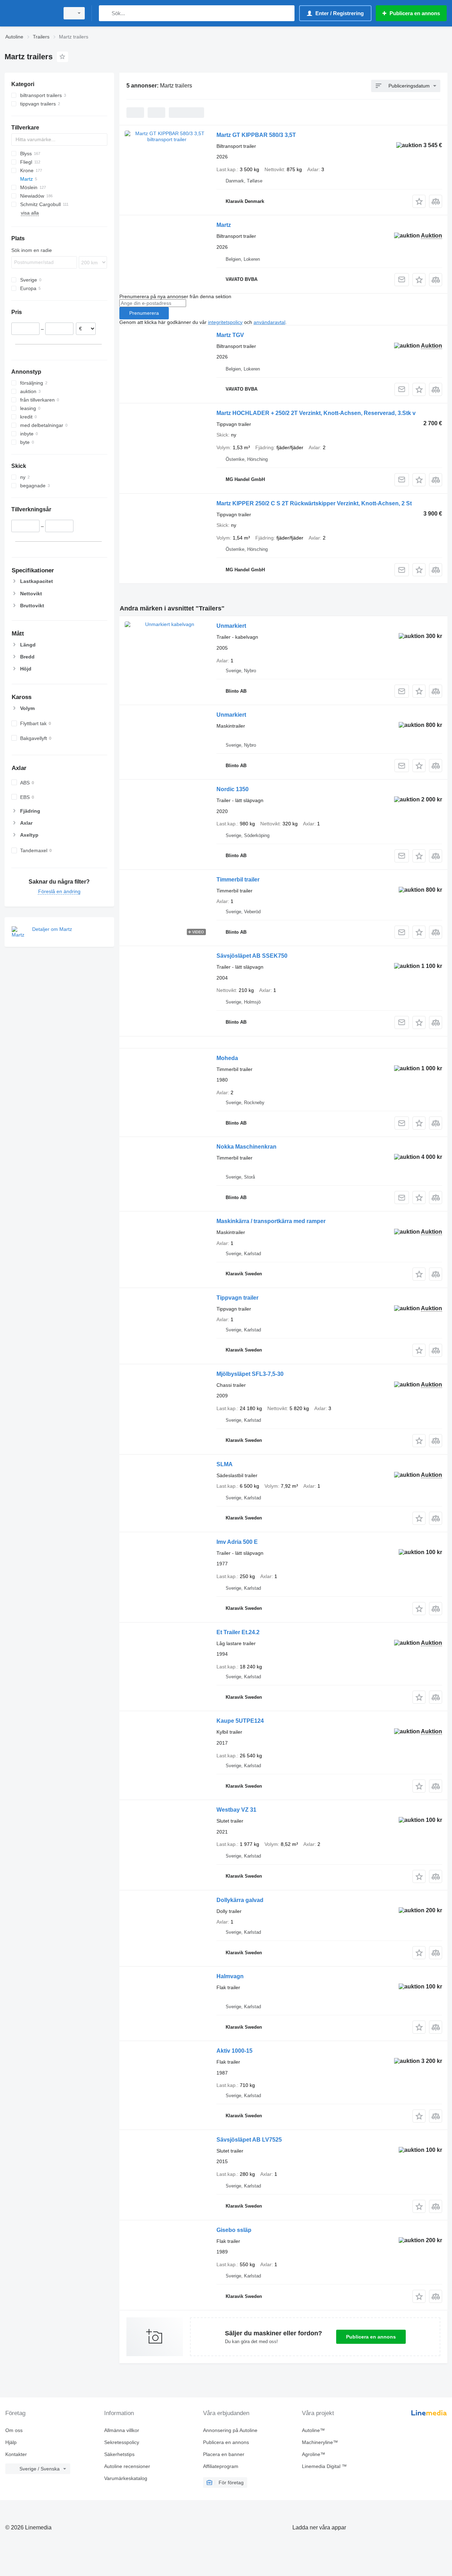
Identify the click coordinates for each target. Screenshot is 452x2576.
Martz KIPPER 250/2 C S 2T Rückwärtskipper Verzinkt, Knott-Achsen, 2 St (314, 503)
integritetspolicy (225, 322)
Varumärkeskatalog (126, 2478)
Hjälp (11, 2442)
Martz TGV (230, 335)
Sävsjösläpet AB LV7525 (249, 2140)
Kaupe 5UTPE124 (240, 1721)
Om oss (14, 2430)
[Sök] (106, 13)
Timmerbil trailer (238, 880)
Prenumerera (144, 313)
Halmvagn (230, 1976)
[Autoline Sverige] (30, 13)
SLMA (225, 1464)
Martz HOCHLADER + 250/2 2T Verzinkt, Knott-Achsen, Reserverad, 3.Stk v (316, 413)
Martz (224, 225)
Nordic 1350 (233, 789)
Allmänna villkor (122, 2430)
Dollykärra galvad (240, 1900)
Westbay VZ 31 (236, 1810)
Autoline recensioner (127, 2466)
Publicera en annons (371, 2337)
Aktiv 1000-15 (234, 2051)
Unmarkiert (231, 626)
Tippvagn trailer (237, 1298)
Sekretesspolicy (122, 2442)
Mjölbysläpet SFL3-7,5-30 (250, 1374)
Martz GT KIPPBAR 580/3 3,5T (256, 135)
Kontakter (16, 2454)
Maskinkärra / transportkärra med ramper (271, 1221)
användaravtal (269, 322)
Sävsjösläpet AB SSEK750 (252, 956)
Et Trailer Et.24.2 (238, 1632)
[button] (419, 201)
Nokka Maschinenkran (246, 1147)
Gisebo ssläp (234, 2230)
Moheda (227, 1058)
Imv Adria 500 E (237, 1542)
